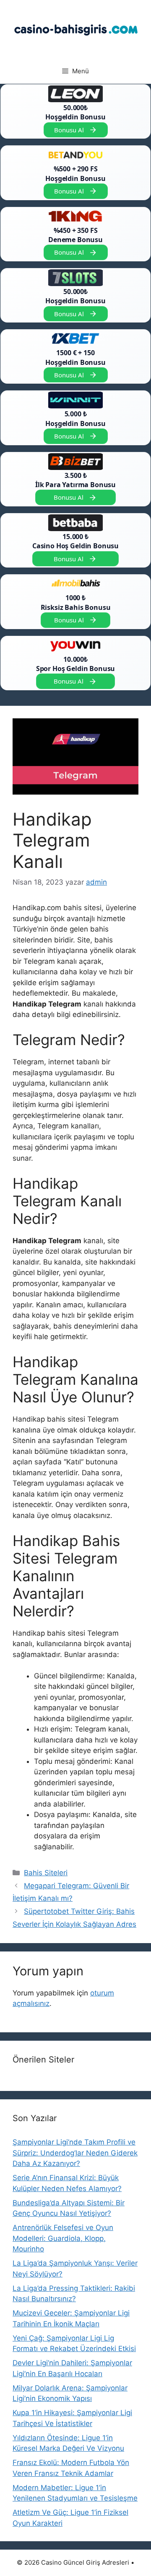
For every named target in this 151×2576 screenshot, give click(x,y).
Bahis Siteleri (46, 1873)
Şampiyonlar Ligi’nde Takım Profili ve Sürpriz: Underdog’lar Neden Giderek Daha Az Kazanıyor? (75, 2153)
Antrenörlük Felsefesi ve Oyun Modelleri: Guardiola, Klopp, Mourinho (63, 2238)
